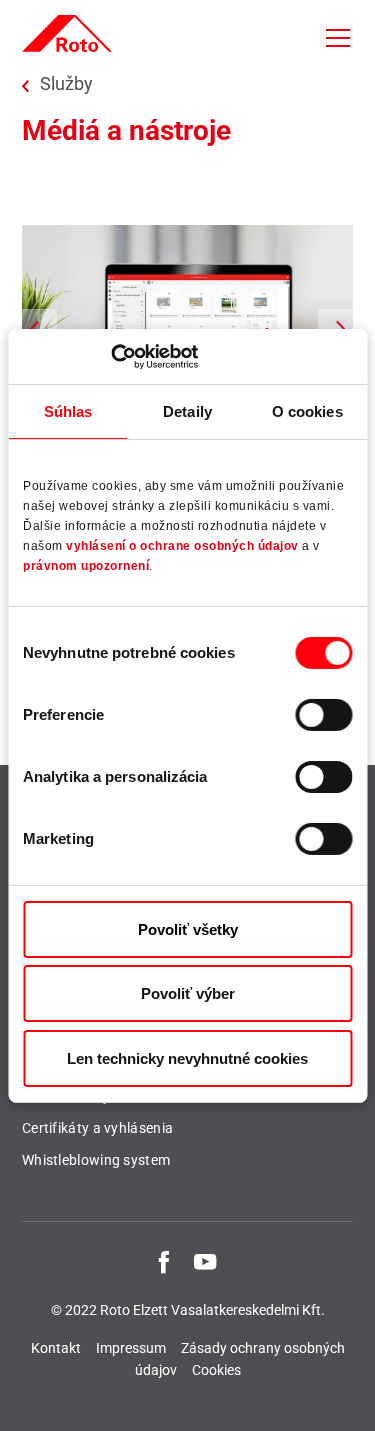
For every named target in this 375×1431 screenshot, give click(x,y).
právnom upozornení (86, 566)
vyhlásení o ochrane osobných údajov (182, 546)
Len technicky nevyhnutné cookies (187, 1058)
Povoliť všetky (188, 929)
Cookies (216, 1370)
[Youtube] (205, 1261)
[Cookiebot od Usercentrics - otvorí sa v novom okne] (110, 356)
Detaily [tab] (187, 411)
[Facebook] (164, 1261)
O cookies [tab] (307, 411)
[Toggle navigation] (338, 38)
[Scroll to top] (341, 1397)
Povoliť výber (188, 993)
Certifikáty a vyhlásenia (97, 1128)
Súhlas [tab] (68, 411)
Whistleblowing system (96, 1160)
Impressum (131, 1348)
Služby (66, 84)
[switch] (323, 715)
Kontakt (56, 1348)
